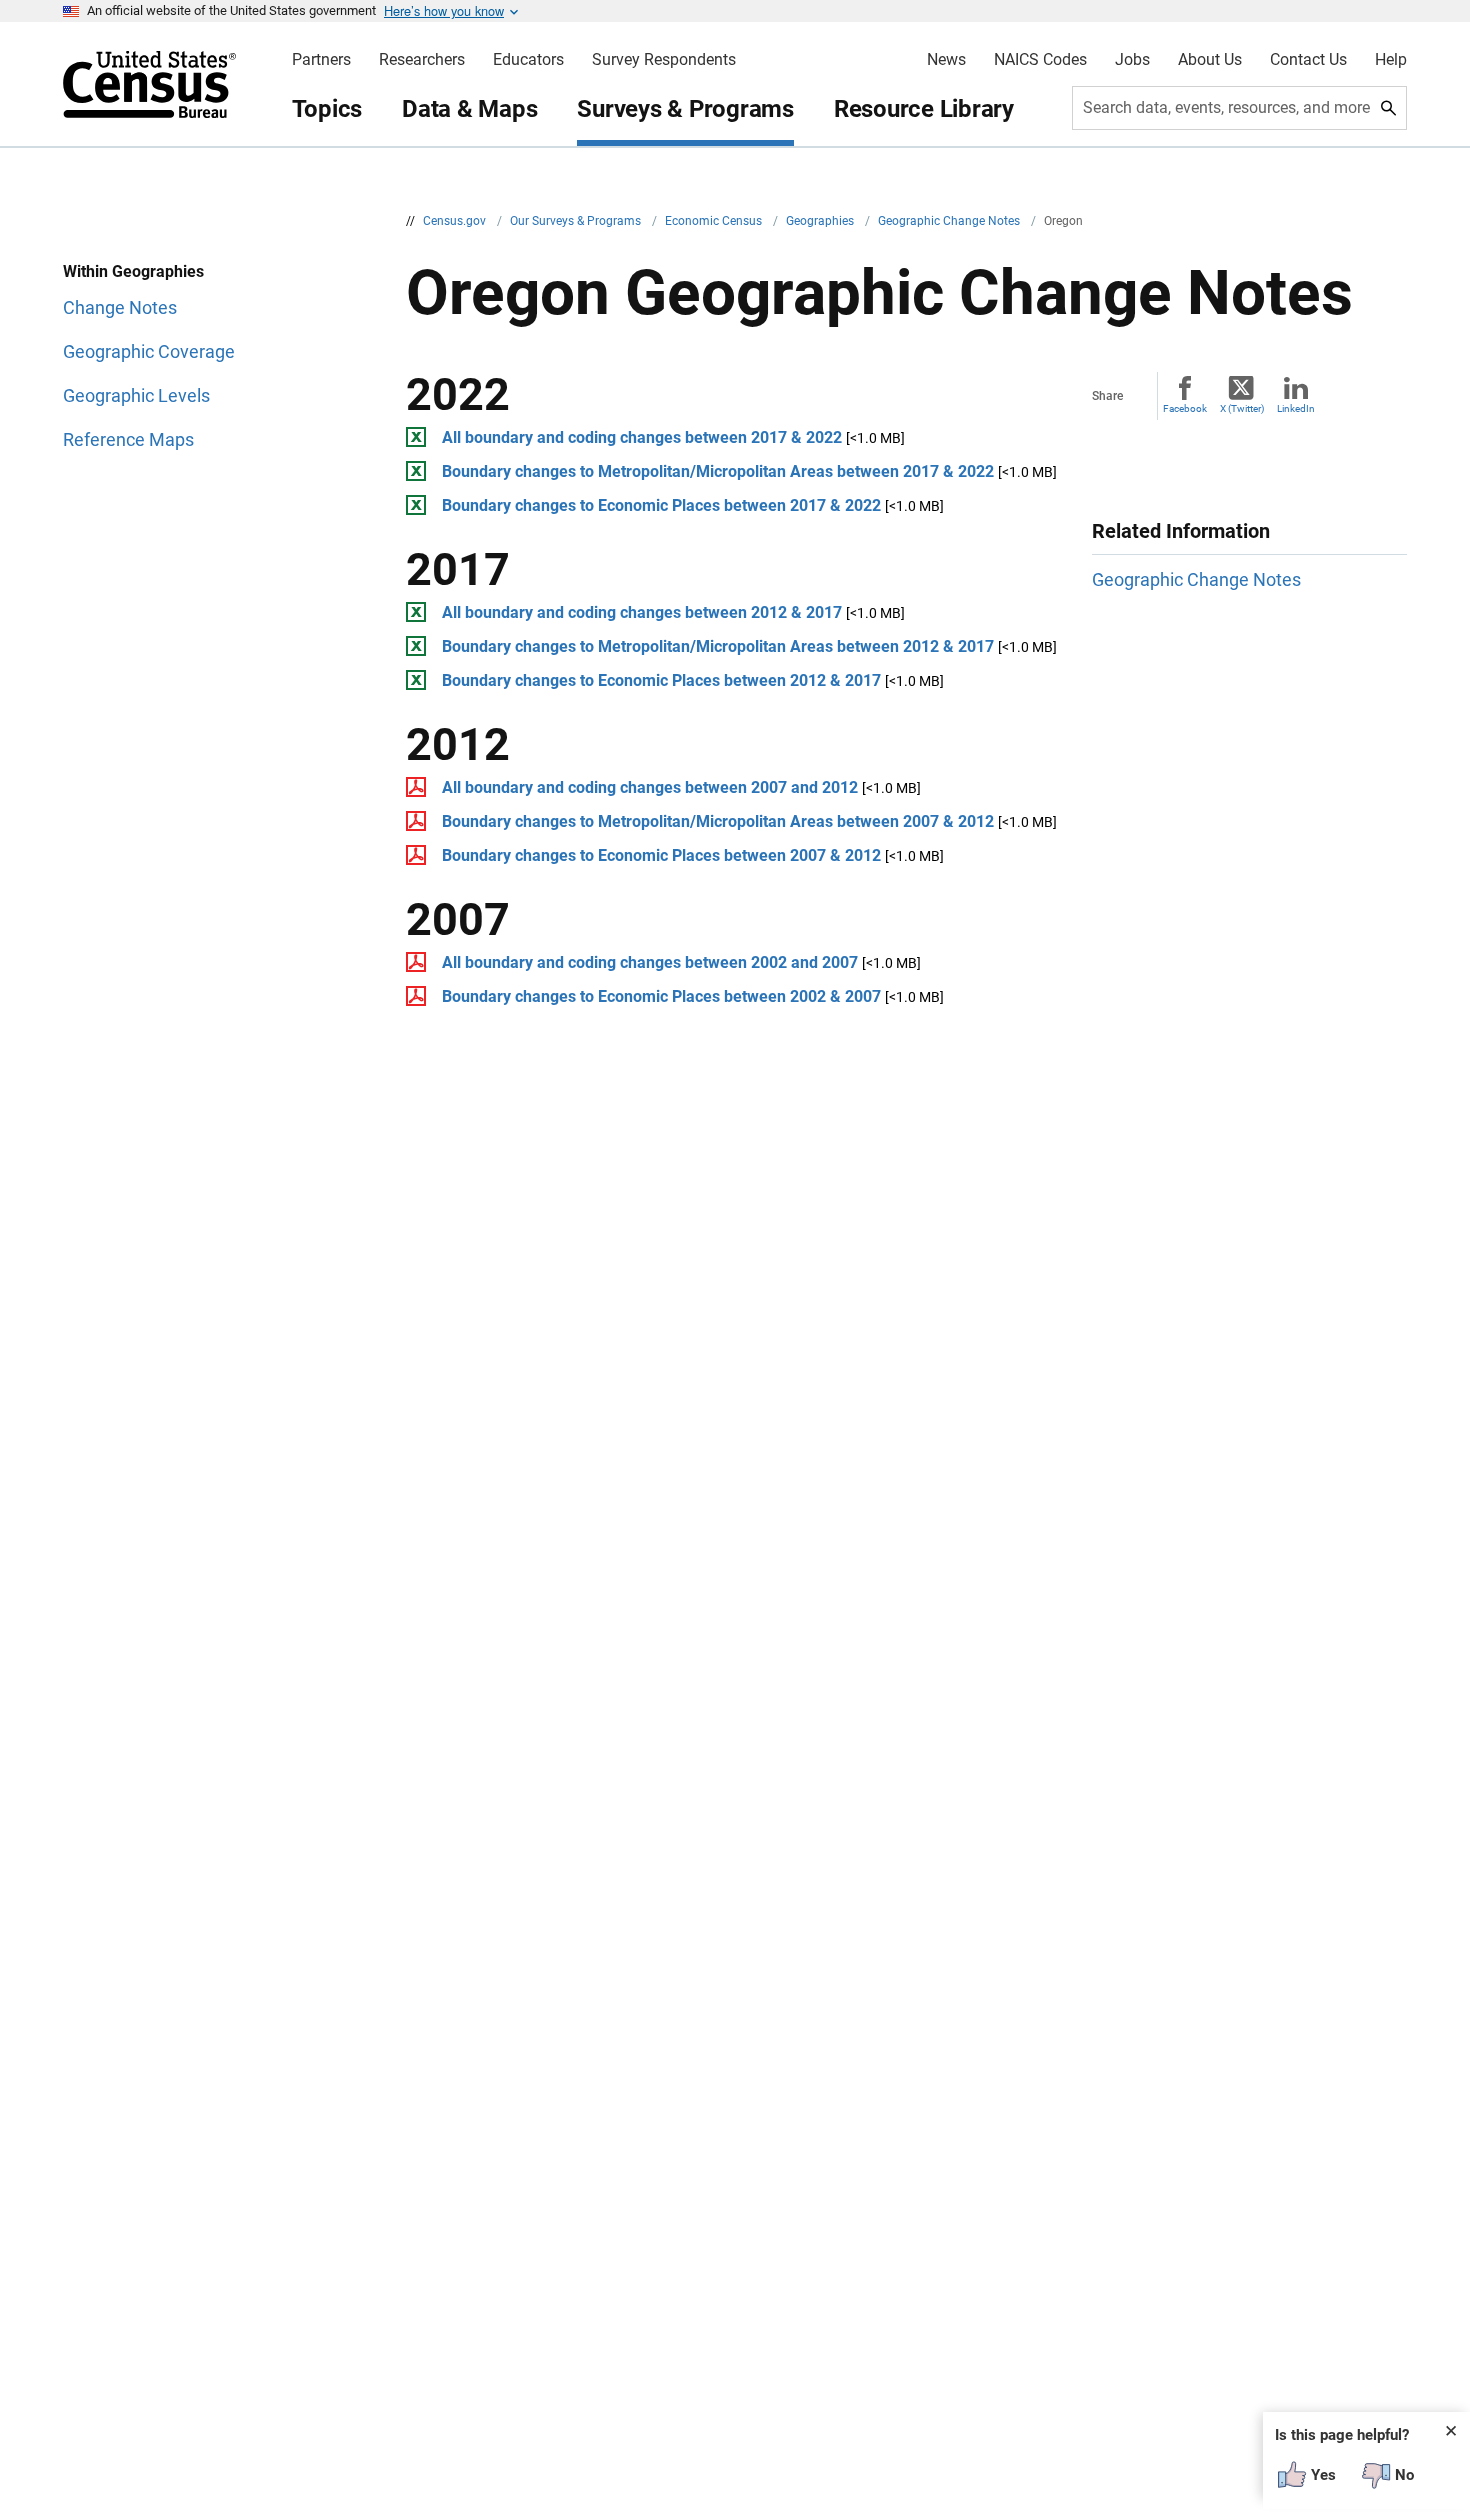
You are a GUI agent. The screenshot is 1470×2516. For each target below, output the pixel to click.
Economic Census (715, 221)
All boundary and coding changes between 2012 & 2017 (642, 612)
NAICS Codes (1040, 60)
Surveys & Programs (685, 109)
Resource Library (924, 109)
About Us (1210, 60)
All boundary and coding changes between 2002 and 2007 (650, 962)
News (946, 60)
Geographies (821, 221)
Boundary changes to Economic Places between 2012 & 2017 (661, 680)
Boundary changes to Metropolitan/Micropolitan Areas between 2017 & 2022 (718, 471)
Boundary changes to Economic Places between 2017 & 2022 (661, 505)
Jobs (1132, 60)
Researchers (422, 60)
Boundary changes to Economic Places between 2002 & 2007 (661, 996)
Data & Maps (469, 109)
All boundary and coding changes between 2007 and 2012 (650, 787)
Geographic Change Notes (950, 221)
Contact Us (1308, 60)
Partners (321, 60)
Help (1391, 60)
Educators (528, 60)
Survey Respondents (664, 60)
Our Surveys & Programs (577, 221)
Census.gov (456, 221)
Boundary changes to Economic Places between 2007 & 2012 (661, 855)
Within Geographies (133, 271)
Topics (327, 109)
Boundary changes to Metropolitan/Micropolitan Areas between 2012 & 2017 (718, 646)
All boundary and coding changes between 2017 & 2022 (642, 437)
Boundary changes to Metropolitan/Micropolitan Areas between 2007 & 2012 (718, 821)
